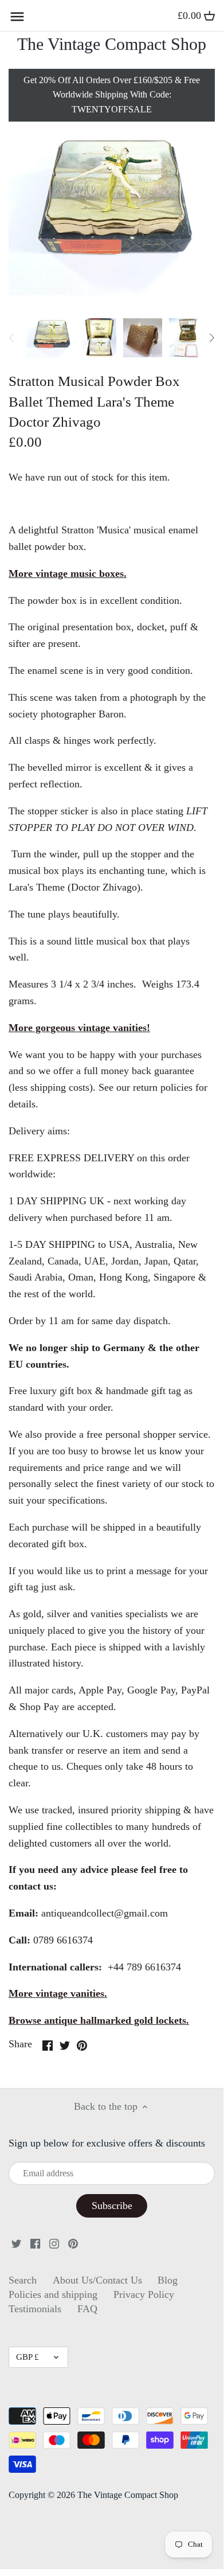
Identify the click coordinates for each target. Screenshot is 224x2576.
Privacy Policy (144, 2294)
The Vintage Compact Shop (112, 44)
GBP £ (27, 2357)
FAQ (87, 2309)
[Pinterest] (73, 2243)
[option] (51, 338)
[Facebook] (35, 2243)
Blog (168, 2280)
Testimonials (35, 2309)
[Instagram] (54, 2243)
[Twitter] (16, 2243)
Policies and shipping (53, 2294)
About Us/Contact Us (97, 2280)
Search (23, 2280)
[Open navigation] (17, 17)
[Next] (211, 338)
